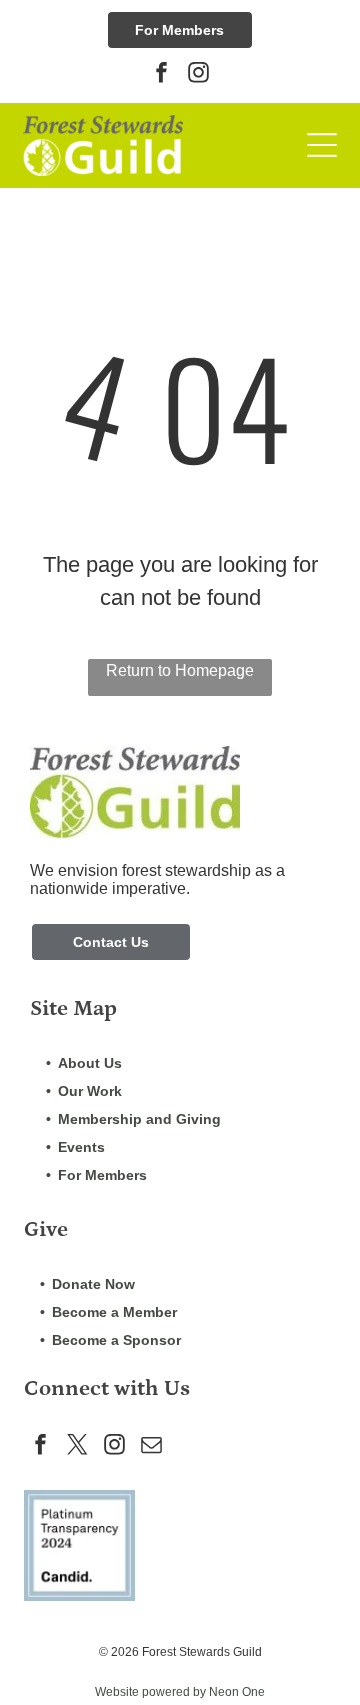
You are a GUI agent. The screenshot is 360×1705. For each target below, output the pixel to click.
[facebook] (162, 74)
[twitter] (77, 1447)
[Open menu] (322, 145)
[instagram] (199, 74)
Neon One (237, 1692)
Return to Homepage (180, 670)
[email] (151, 1447)
